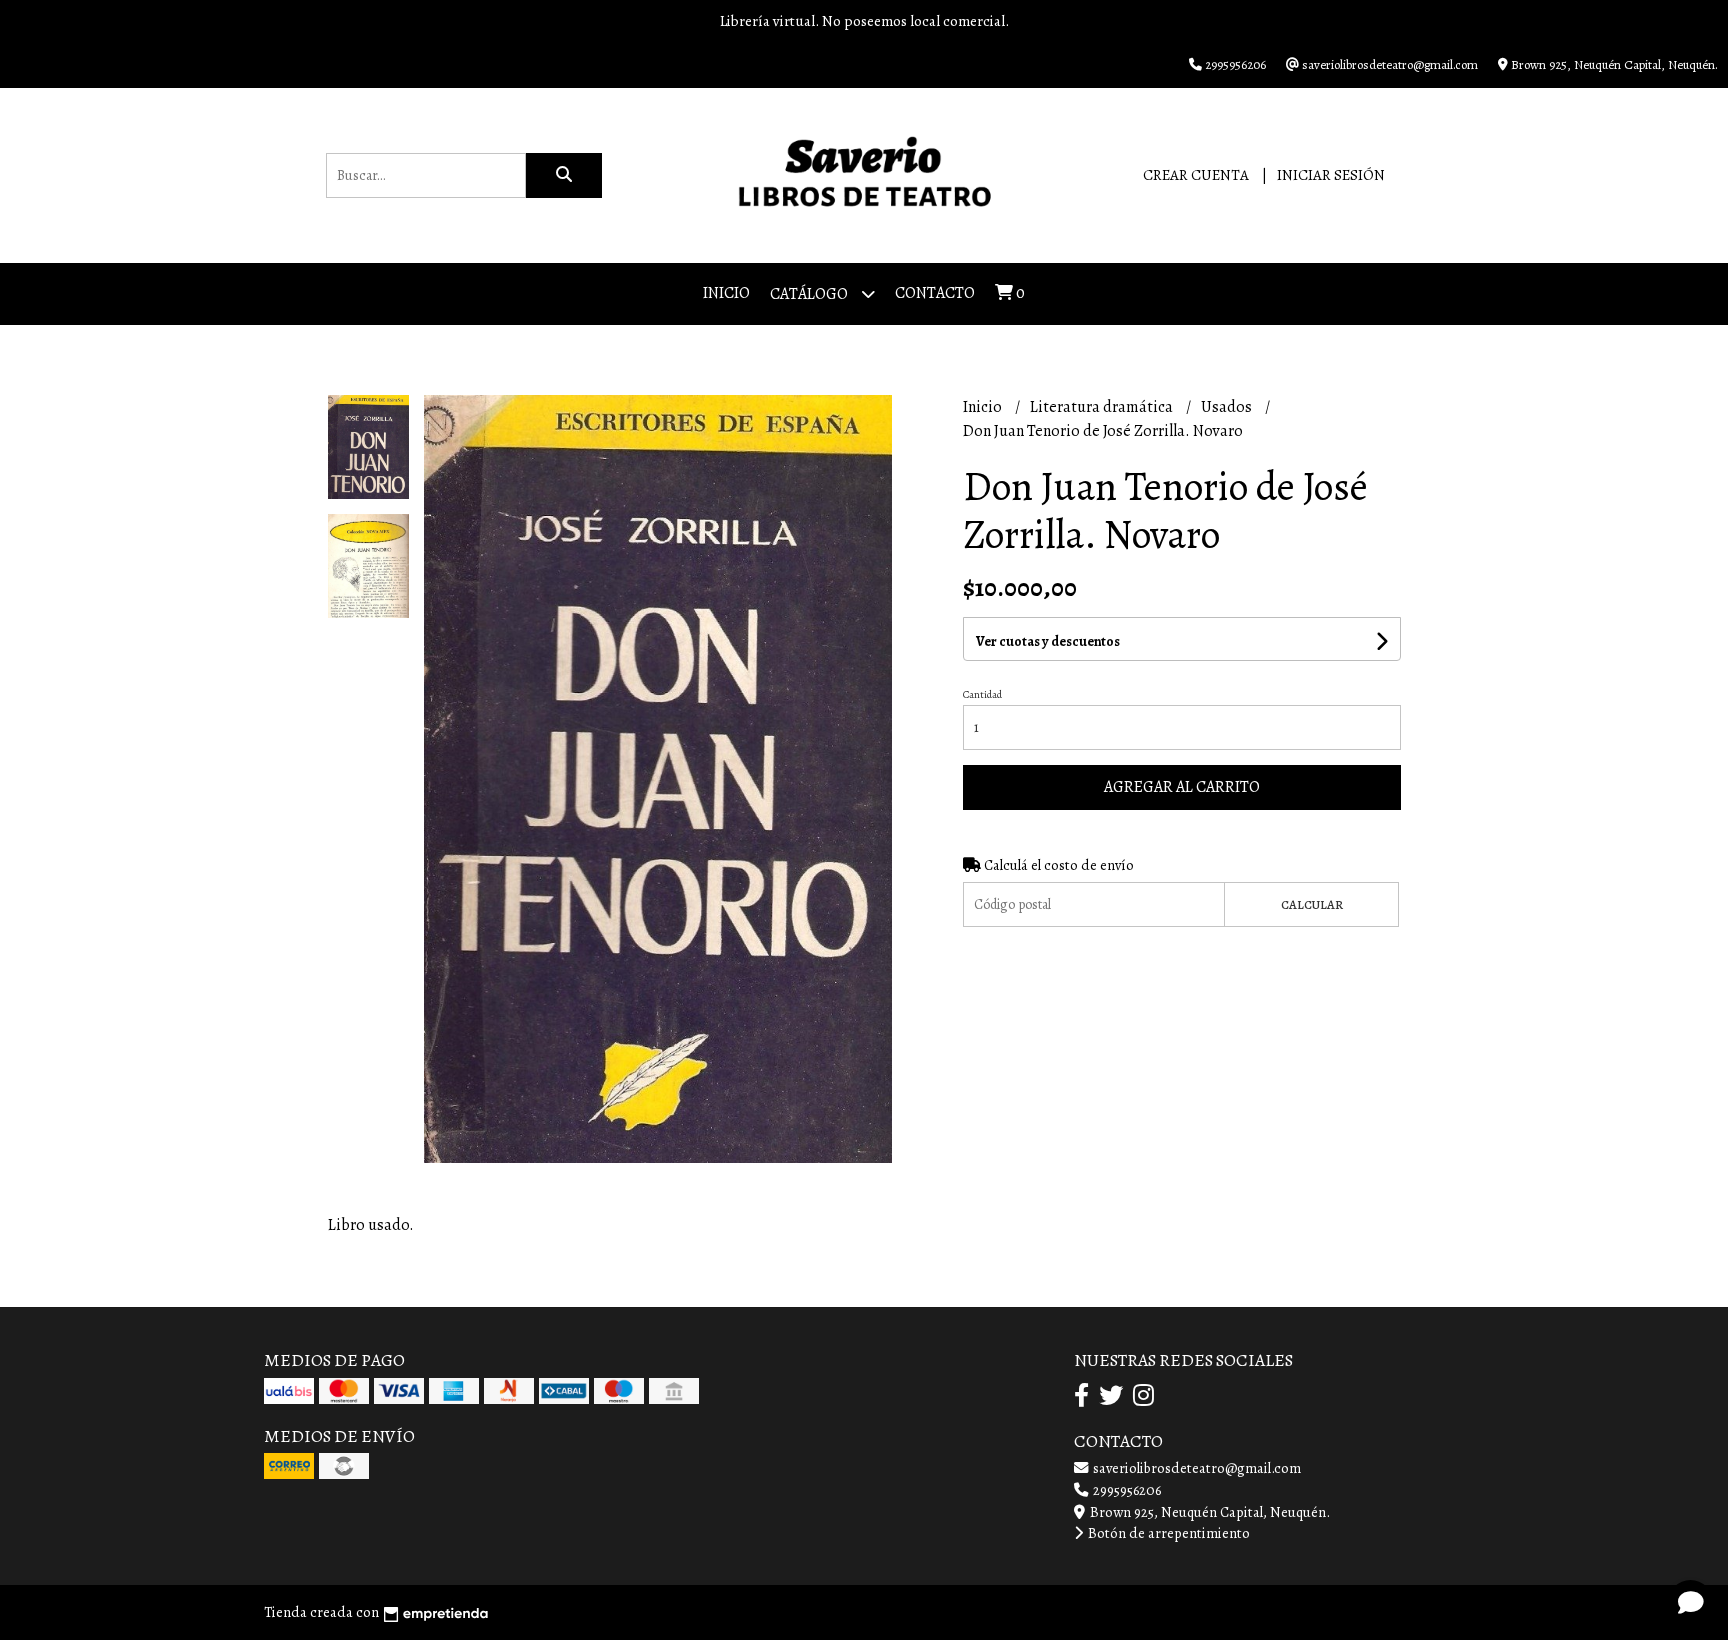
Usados (1228, 407)
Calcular (1312, 904)
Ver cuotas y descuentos (1048, 641)
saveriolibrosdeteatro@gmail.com (1195, 1468)
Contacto (935, 293)
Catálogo (810, 294)
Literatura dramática (1103, 407)
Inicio (726, 293)
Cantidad (982, 694)
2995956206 (1125, 1490)
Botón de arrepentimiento (1167, 1533)
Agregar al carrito (1182, 787)
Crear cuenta (1196, 175)
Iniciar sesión (1331, 175)
